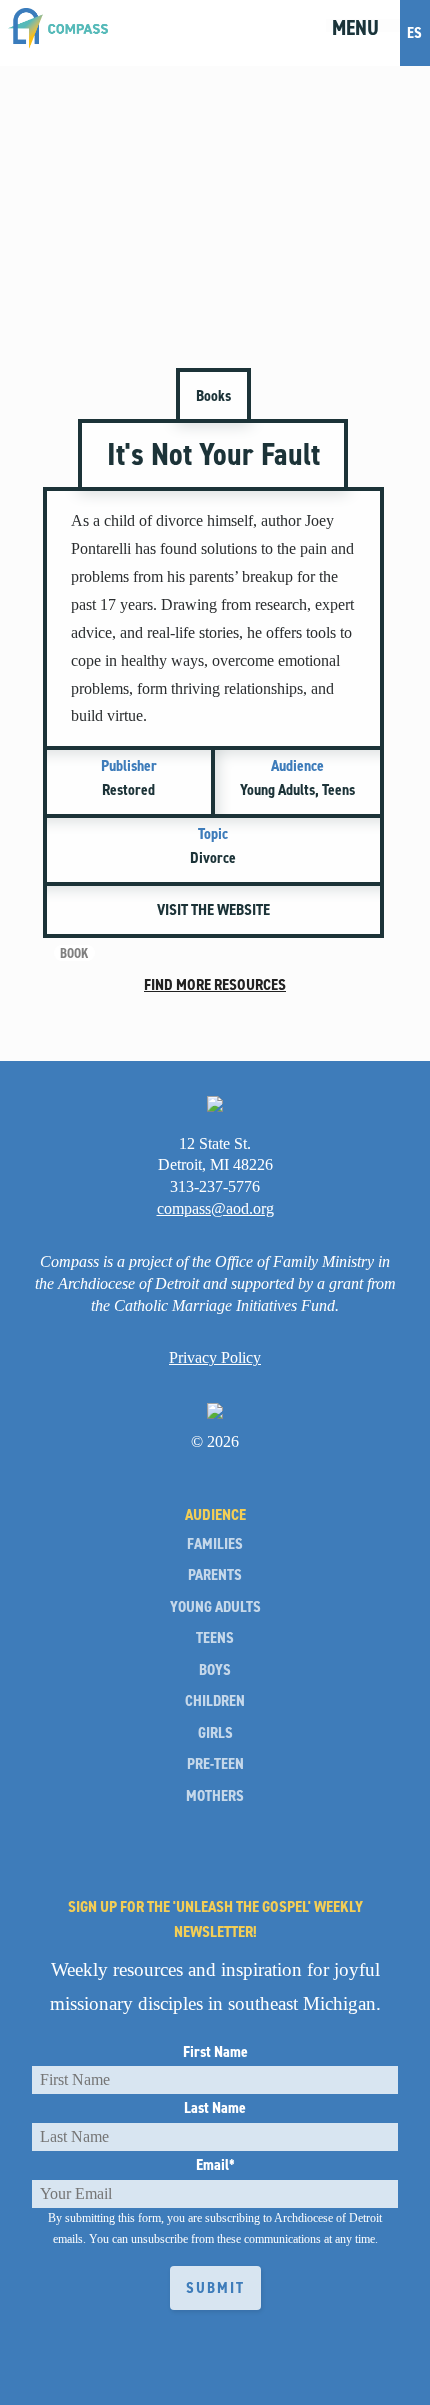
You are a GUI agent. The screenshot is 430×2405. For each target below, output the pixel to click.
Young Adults (215, 1607)
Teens (215, 1638)
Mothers (215, 1796)
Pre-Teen (215, 1764)
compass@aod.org (215, 1208)
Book (74, 953)
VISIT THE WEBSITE (213, 909)
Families (215, 1544)
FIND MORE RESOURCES (215, 984)
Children (215, 1701)
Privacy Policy (215, 1357)
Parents (215, 1575)
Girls (215, 1733)
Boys (215, 1670)
